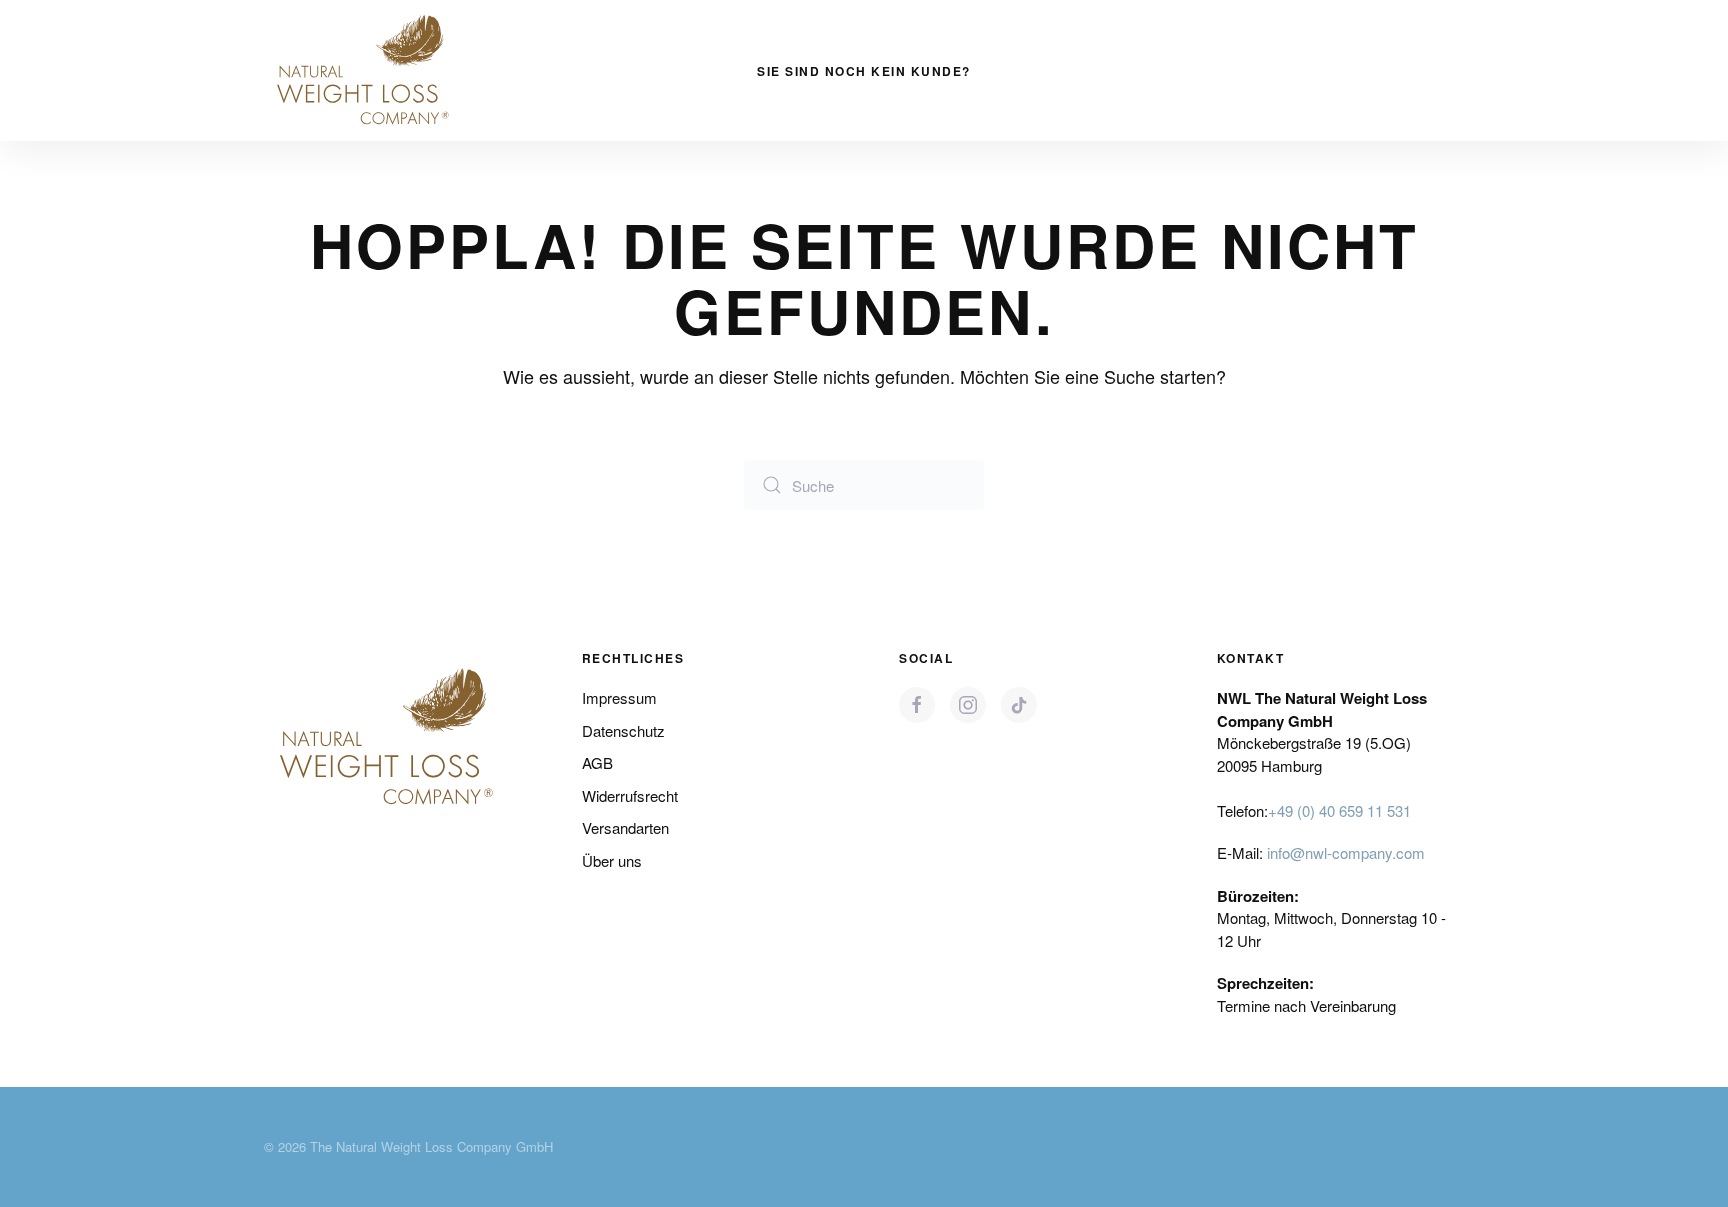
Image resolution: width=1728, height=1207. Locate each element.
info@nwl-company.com (1346, 852)
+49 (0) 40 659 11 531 (1339, 810)
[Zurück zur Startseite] (364, 70)
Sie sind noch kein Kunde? (864, 71)
